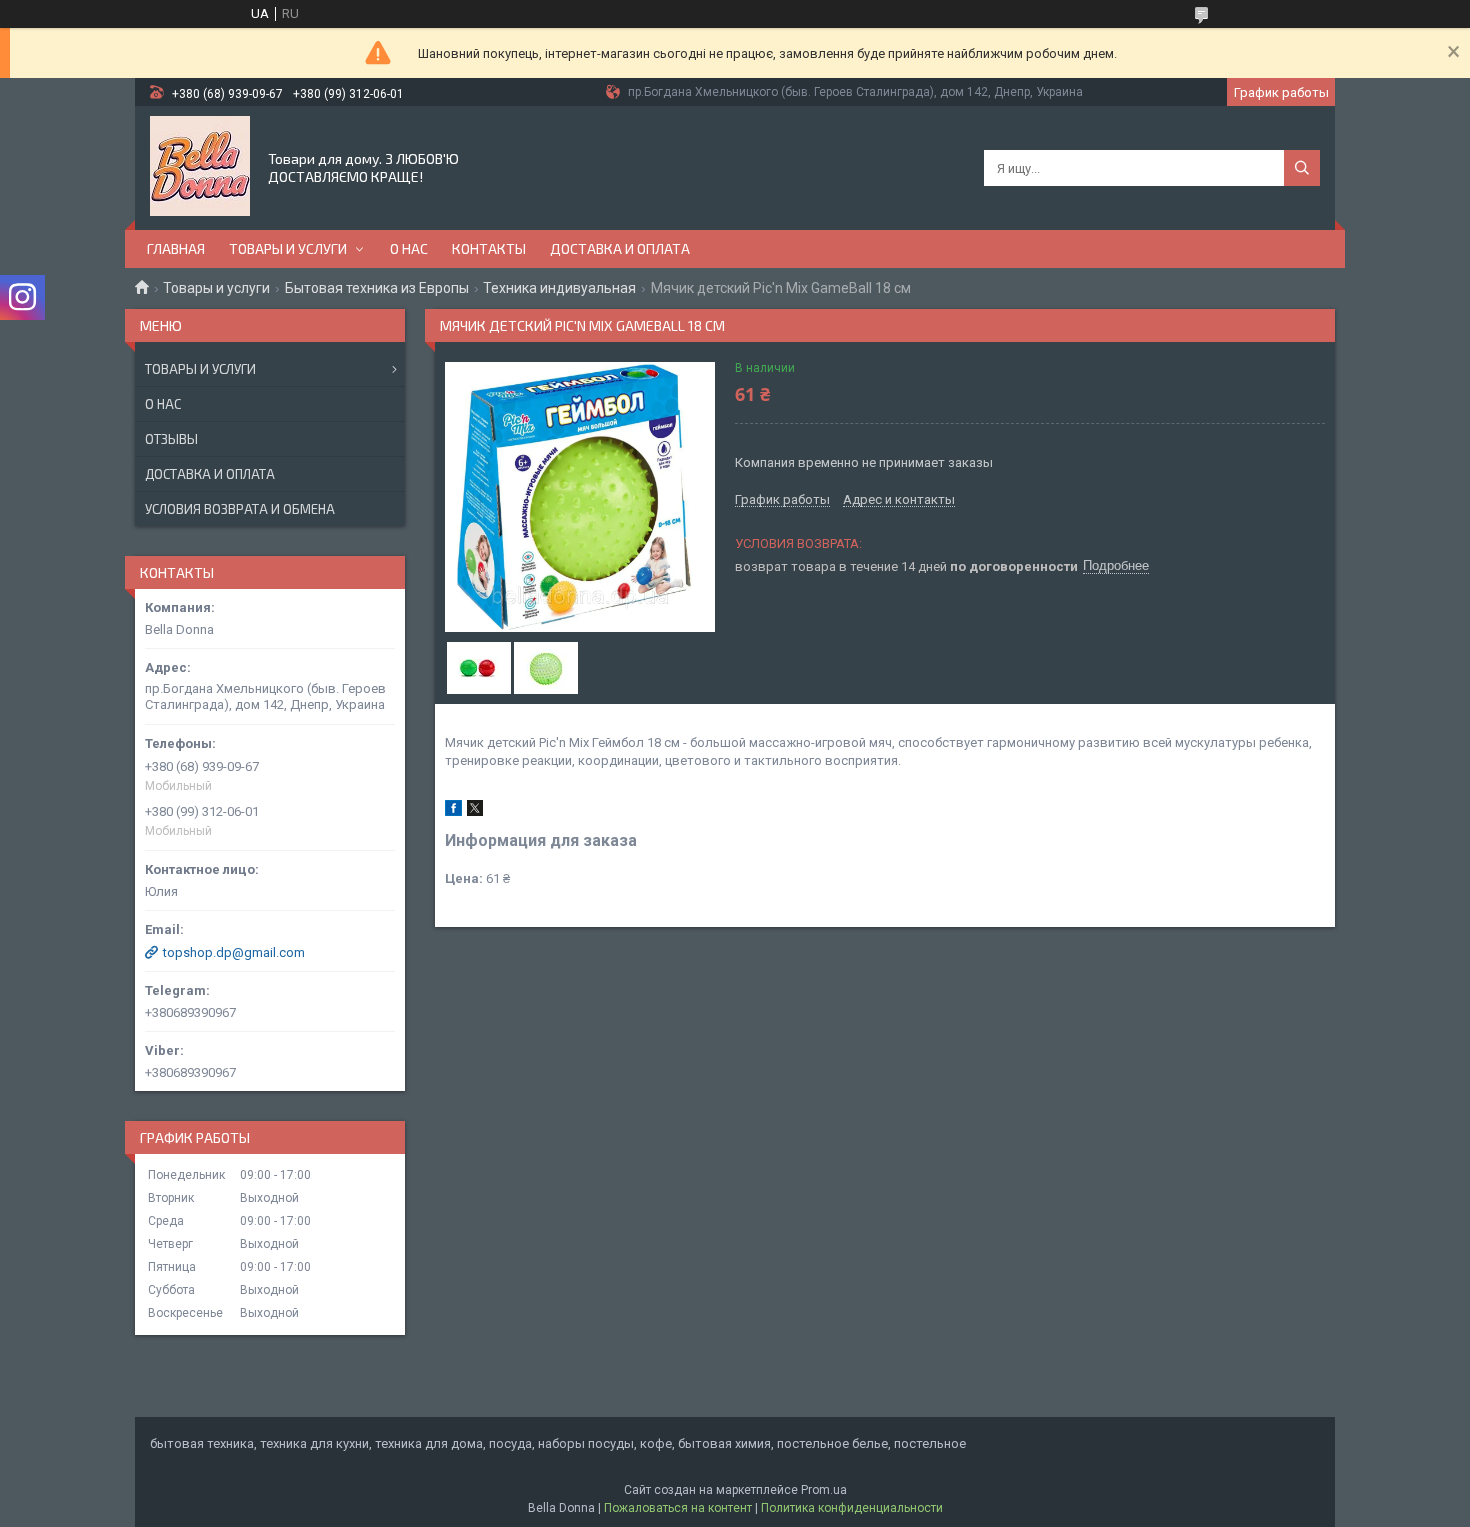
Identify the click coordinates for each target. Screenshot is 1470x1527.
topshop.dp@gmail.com (234, 952)
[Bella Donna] (200, 166)
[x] (475, 811)
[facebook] (453, 811)
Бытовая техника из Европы (377, 288)
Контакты (489, 248)
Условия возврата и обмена (240, 509)
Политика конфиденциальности (852, 1508)
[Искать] (1302, 168)
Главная (176, 248)
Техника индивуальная (559, 288)
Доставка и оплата (620, 248)
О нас (409, 248)
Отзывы (171, 439)
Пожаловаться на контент (678, 1508)
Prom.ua (824, 1490)
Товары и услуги (288, 248)
